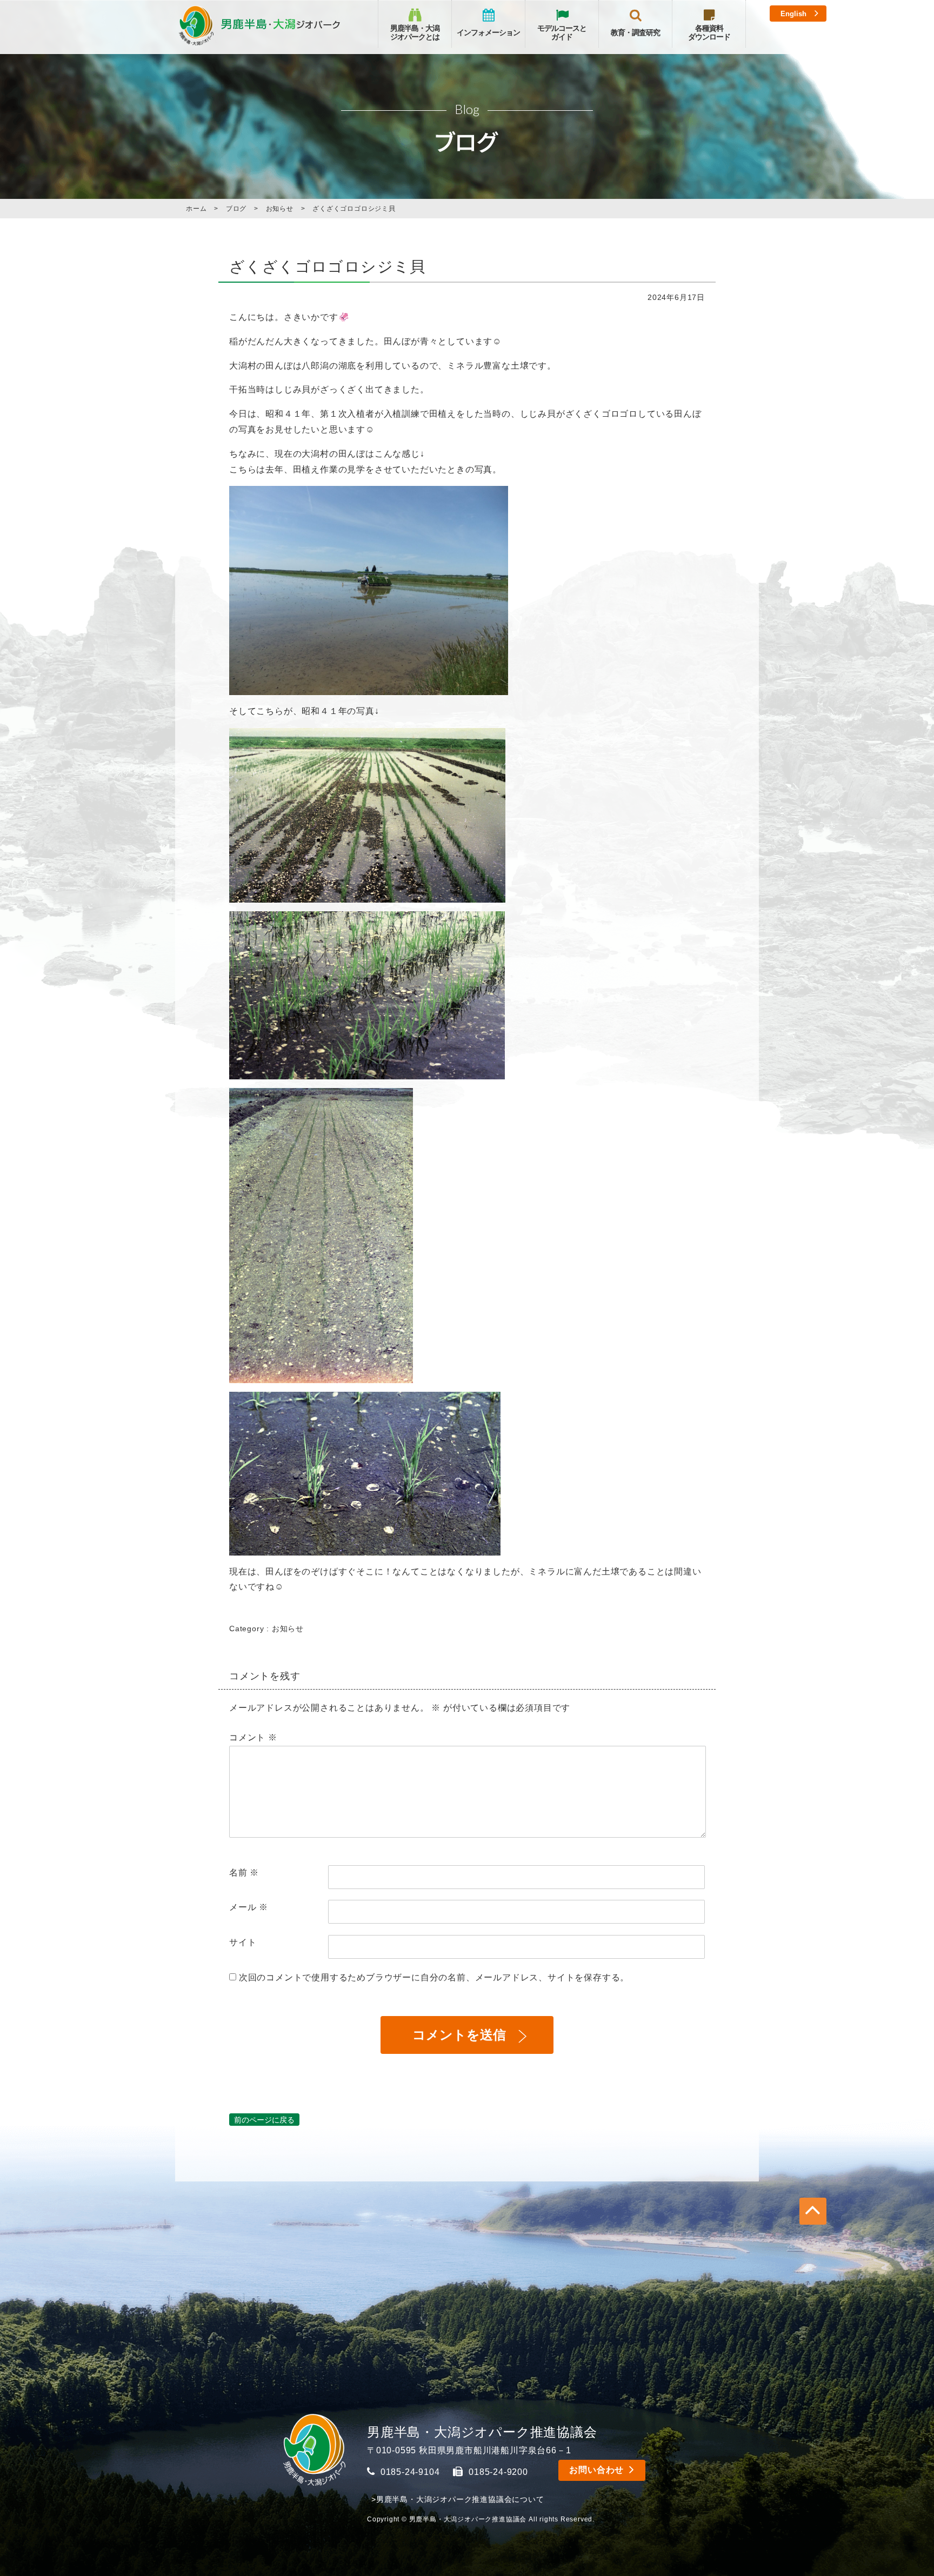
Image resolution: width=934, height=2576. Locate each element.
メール (249, 1907)
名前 (244, 1873)
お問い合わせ (596, 2470)
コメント (253, 1737)
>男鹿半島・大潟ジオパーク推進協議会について (458, 2499)
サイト (243, 1942)
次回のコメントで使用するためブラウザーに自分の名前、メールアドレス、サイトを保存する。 (434, 1977)
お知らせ (288, 1629)
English (793, 14)
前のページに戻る (264, 2120)
